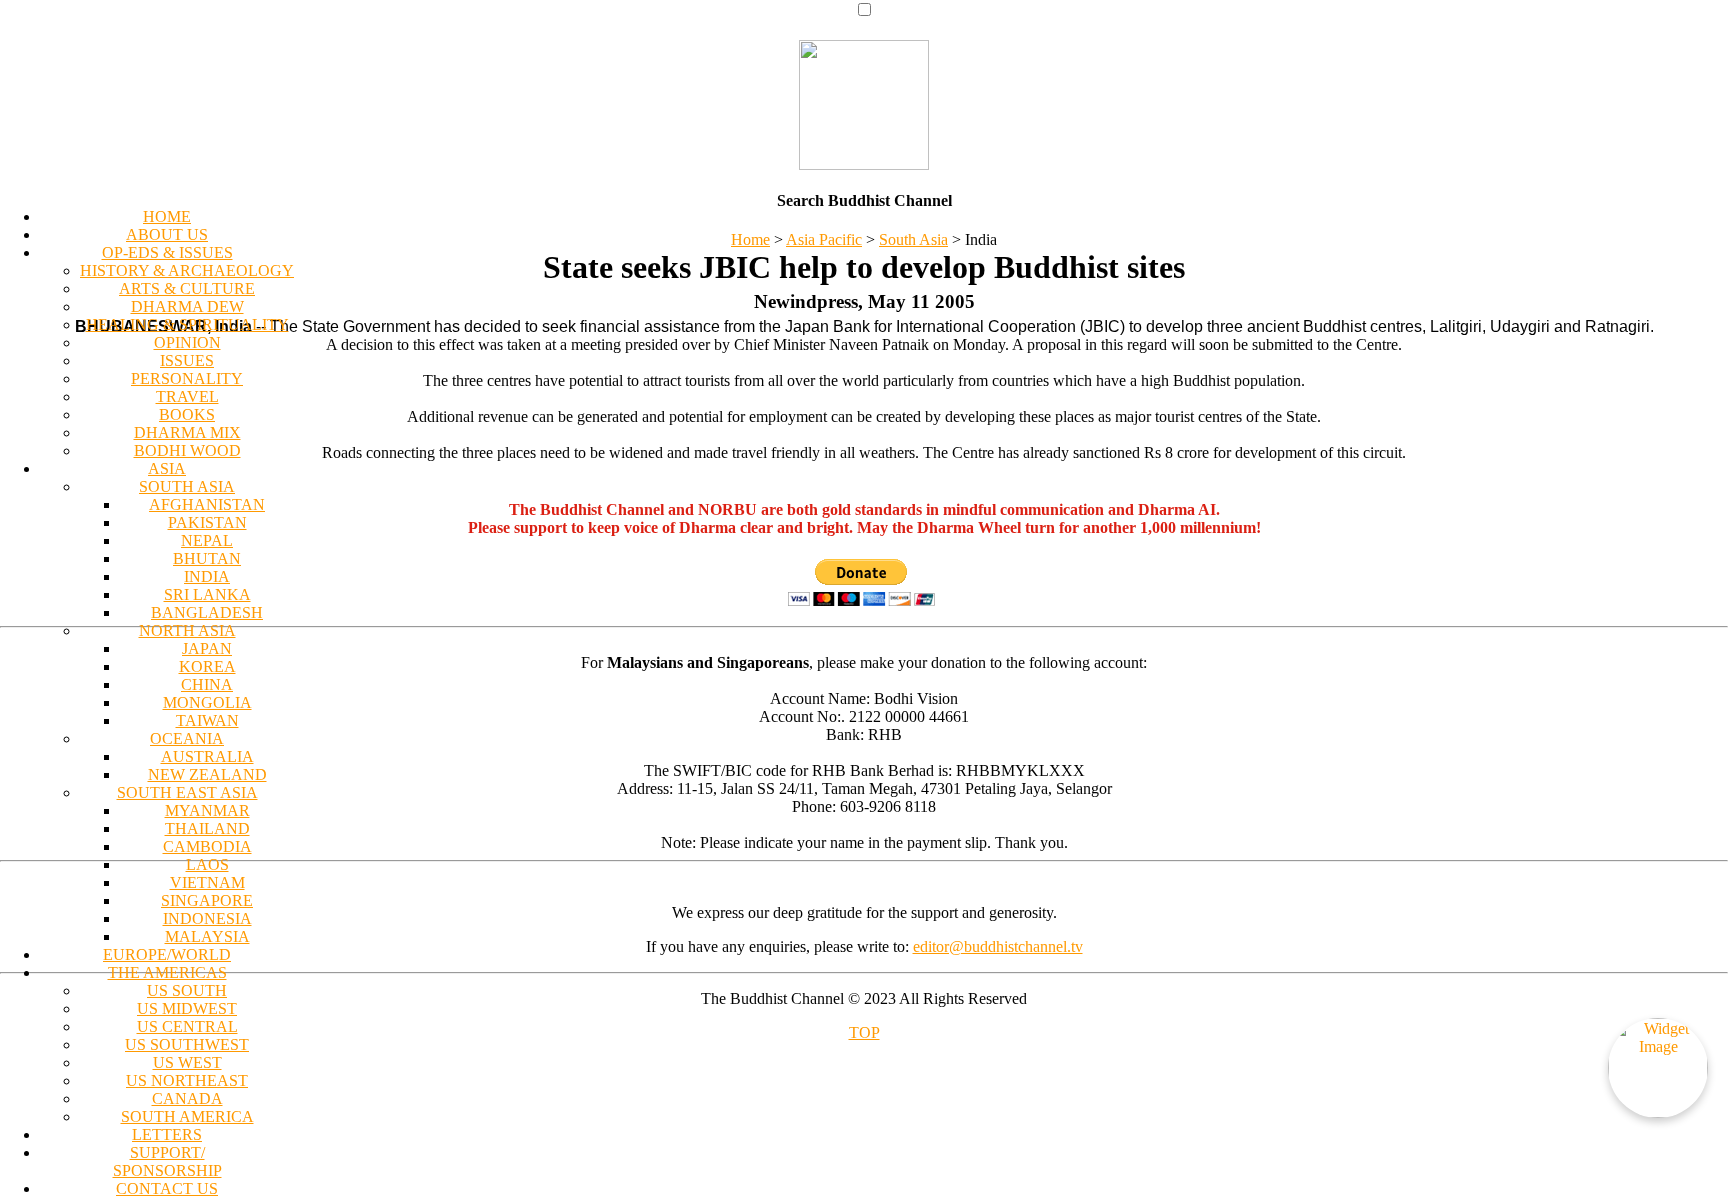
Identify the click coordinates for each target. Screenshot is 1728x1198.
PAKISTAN (207, 522)
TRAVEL (187, 396)
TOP (864, 1032)
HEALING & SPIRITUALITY (187, 324)
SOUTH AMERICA (187, 1116)
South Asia (913, 239)
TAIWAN (207, 720)
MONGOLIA (207, 702)
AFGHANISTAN (207, 504)
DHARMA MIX (187, 432)
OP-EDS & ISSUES (167, 252)
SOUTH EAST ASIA (187, 792)
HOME (167, 216)
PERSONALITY (187, 378)
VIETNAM (207, 882)
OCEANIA (187, 738)
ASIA (167, 468)
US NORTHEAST (187, 1080)
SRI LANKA (207, 594)
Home (750, 239)
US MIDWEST (187, 1008)
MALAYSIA (207, 936)
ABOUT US (167, 234)
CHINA (207, 684)
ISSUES (187, 360)
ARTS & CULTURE (187, 288)
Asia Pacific (824, 239)
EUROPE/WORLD (167, 954)
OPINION (187, 342)
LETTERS (167, 1134)
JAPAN (207, 648)
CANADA (187, 1098)
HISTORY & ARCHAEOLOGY (187, 270)
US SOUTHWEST (187, 1044)
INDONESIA (207, 918)
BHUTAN (207, 558)
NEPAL (207, 540)
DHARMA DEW (187, 306)
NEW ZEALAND (207, 774)
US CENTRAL (187, 1026)
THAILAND (207, 828)
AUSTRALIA (207, 756)
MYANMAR (207, 810)
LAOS (207, 864)
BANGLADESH (207, 612)
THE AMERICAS (167, 972)
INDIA (207, 576)
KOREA (207, 666)
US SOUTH (187, 990)
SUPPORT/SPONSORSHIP (167, 1161)
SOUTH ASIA (187, 486)
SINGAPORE (207, 900)
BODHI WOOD (187, 450)
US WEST (187, 1062)
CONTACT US (167, 1188)
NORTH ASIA (187, 630)
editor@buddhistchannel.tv (998, 946)
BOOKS (187, 414)
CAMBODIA (207, 846)
